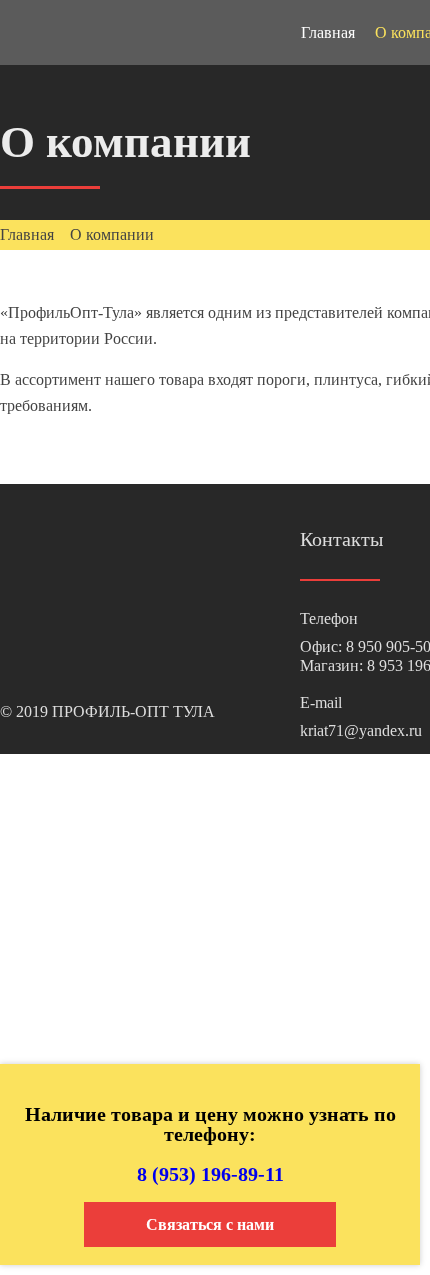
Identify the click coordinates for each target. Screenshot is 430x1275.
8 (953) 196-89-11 (210, 1174)
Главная (328, 32)
